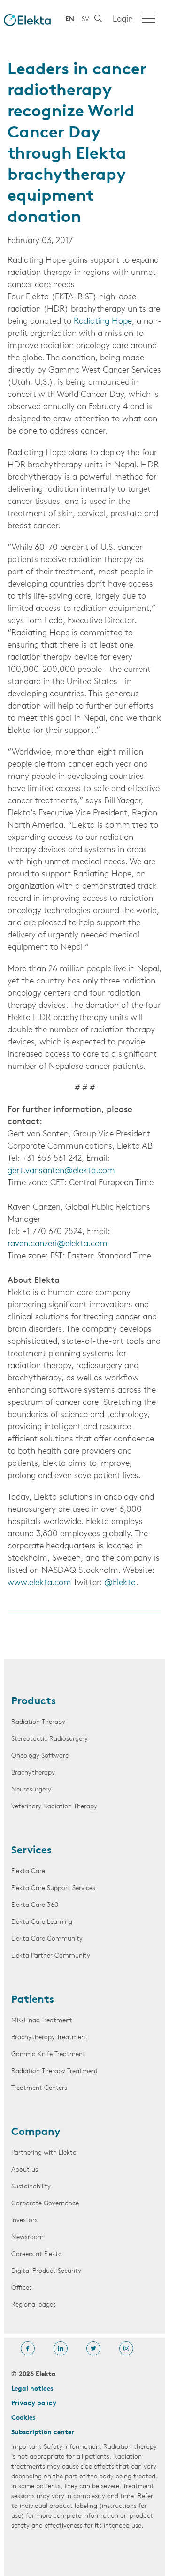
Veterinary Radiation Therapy (54, 1807)
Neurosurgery (31, 1790)
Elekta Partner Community (51, 1956)
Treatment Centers (39, 2088)
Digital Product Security (46, 2271)
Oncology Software (40, 1756)
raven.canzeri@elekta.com (58, 1244)
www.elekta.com (39, 1583)
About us (25, 2170)
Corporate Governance (45, 2204)
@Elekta (120, 1583)
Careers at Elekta (37, 2254)
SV (85, 19)
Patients (33, 2000)
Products (34, 1702)
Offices (22, 2288)
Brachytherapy (33, 1773)
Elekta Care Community (47, 1939)
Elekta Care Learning (42, 1922)
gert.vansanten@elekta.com (61, 1171)
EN (70, 19)
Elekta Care (28, 1871)
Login (123, 20)
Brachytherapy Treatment (50, 2038)
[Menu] (148, 19)
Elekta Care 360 (35, 1905)
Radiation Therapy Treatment (55, 2071)
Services (31, 1851)
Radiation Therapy (38, 1722)
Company (36, 2133)
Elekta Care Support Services (53, 1888)
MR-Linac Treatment (42, 2021)
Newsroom (27, 2237)
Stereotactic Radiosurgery (50, 1739)
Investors (24, 2221)
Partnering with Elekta (44, 2153)
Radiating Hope (103, 322)
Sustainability (31, 2187)
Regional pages (34, 2305)
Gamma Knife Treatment (48, 2054)
